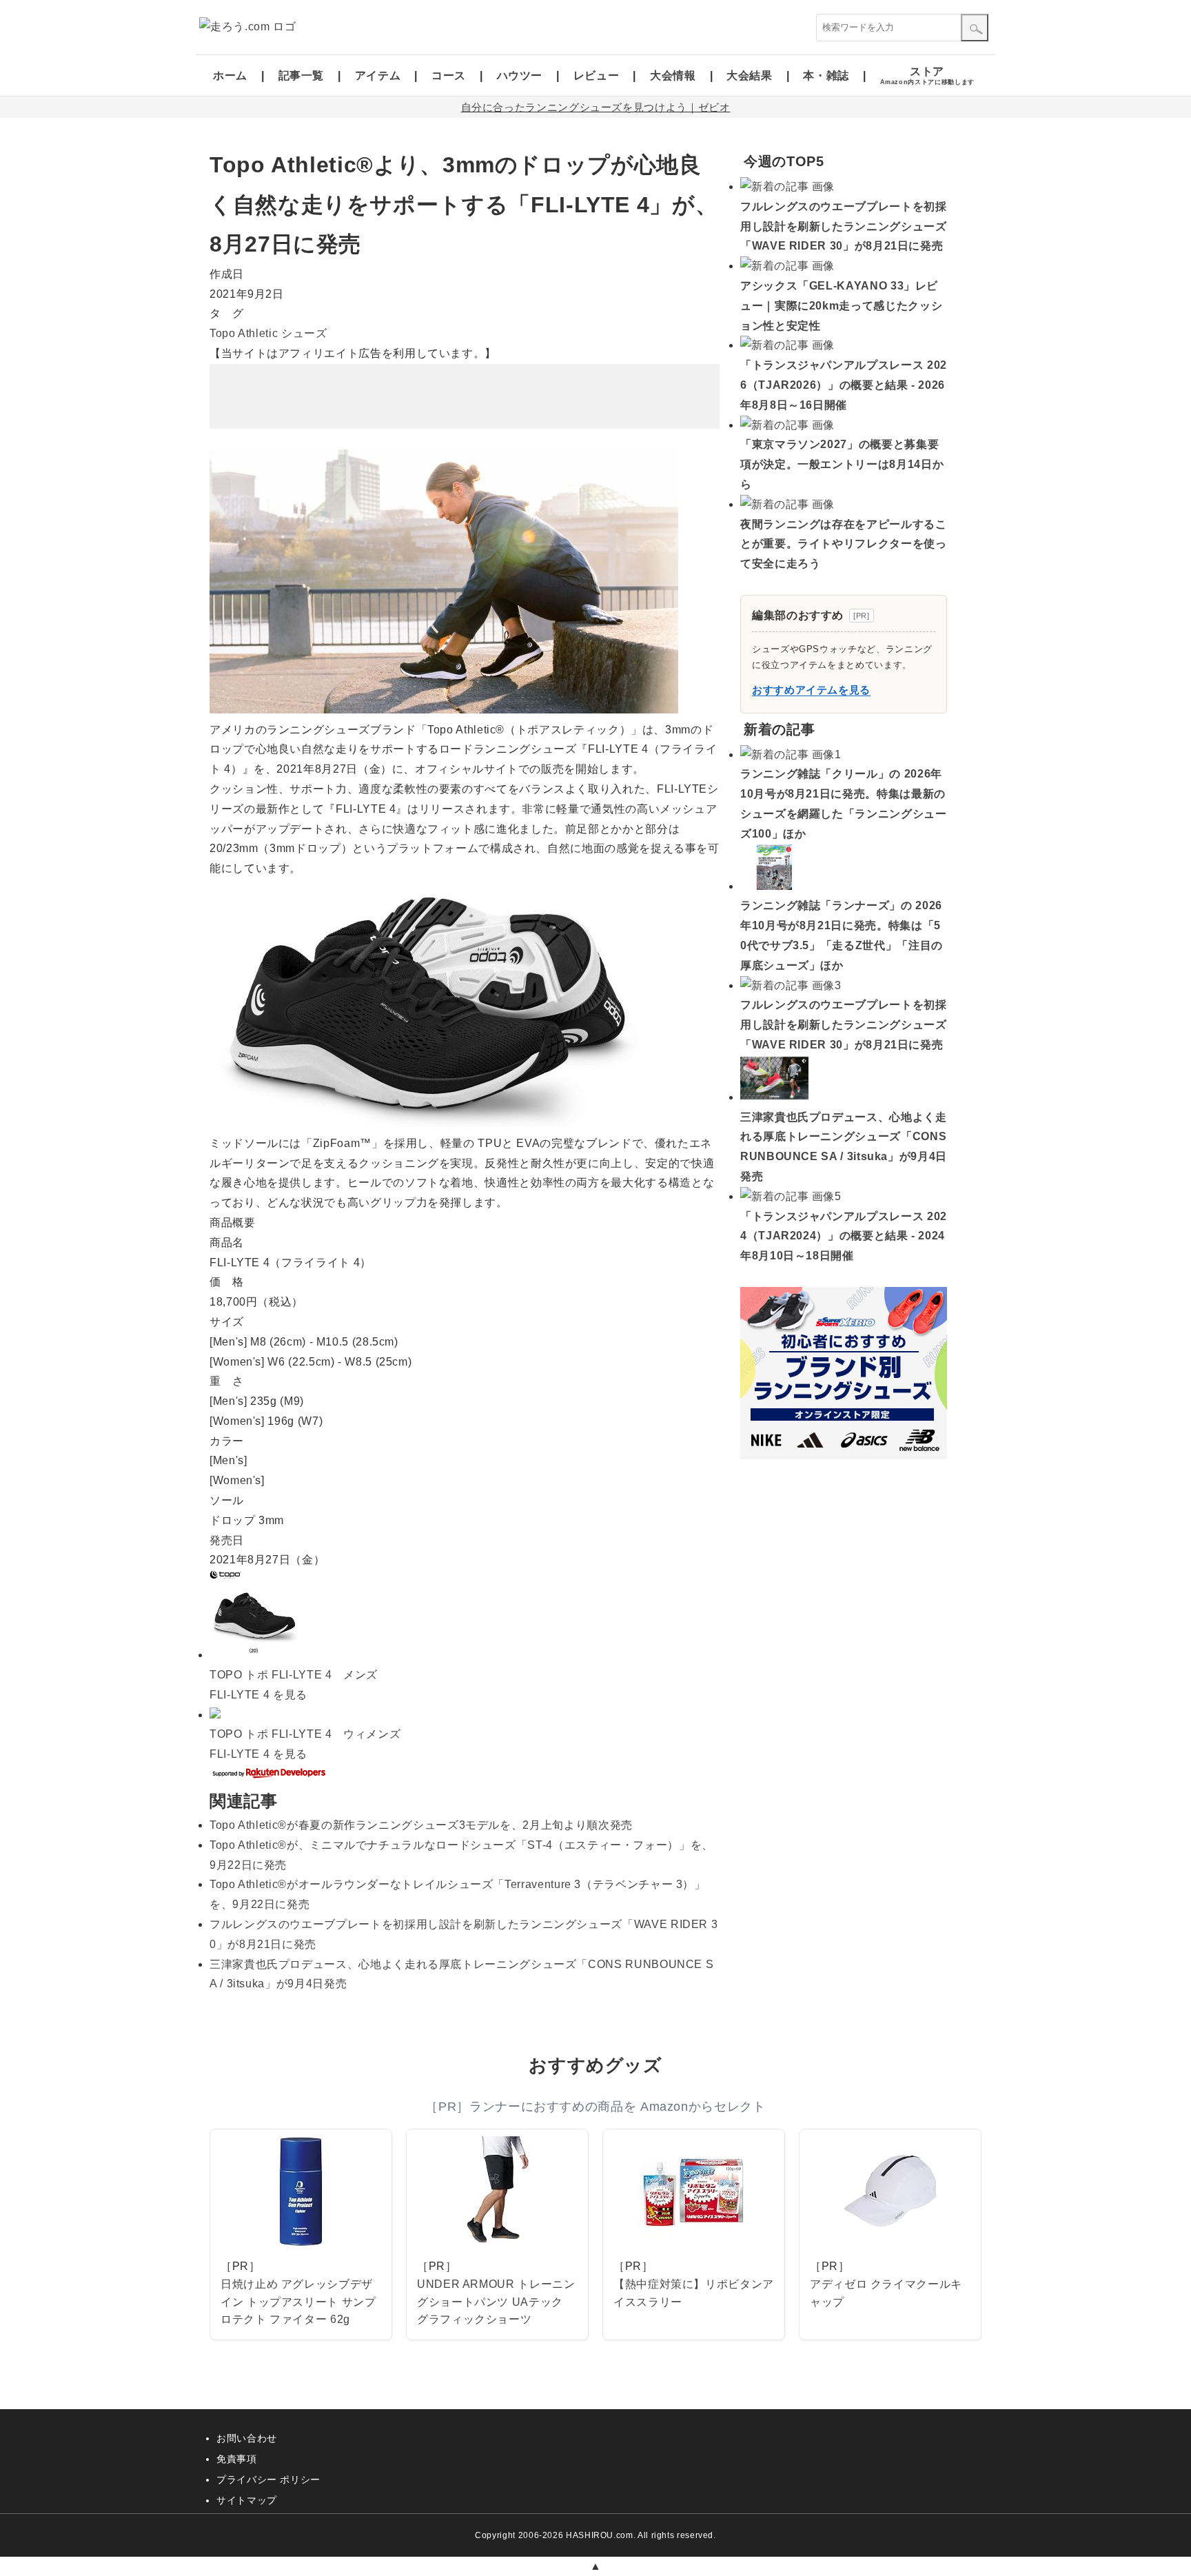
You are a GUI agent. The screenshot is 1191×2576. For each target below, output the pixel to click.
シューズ (304, 333)
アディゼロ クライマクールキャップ (886, 2293)
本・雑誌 (826, 75)
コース (449, 75)
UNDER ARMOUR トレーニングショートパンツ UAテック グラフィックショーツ (496, 2302)
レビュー (597, 75)
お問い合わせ (247, 2438)
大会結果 (750, 75)
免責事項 (237, 2459)
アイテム (378, 75)
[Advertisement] (465, 396)
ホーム (230, 75)
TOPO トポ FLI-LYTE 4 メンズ (294, 1675)
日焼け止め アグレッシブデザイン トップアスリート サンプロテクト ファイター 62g (298, 2302)
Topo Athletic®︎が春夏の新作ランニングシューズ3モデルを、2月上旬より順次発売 (421, 1825)
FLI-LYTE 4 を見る (258, 1695)
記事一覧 (302, 75)
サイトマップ (247, 2500)
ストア (927, 75)
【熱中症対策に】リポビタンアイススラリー (694, 2293)
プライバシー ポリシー (268, 2479)
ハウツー (520, 75)
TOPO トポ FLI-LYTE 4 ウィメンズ (305, 1734)
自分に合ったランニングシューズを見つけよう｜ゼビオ (596, 107)
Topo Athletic (244, 333)
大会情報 (673, 75)
